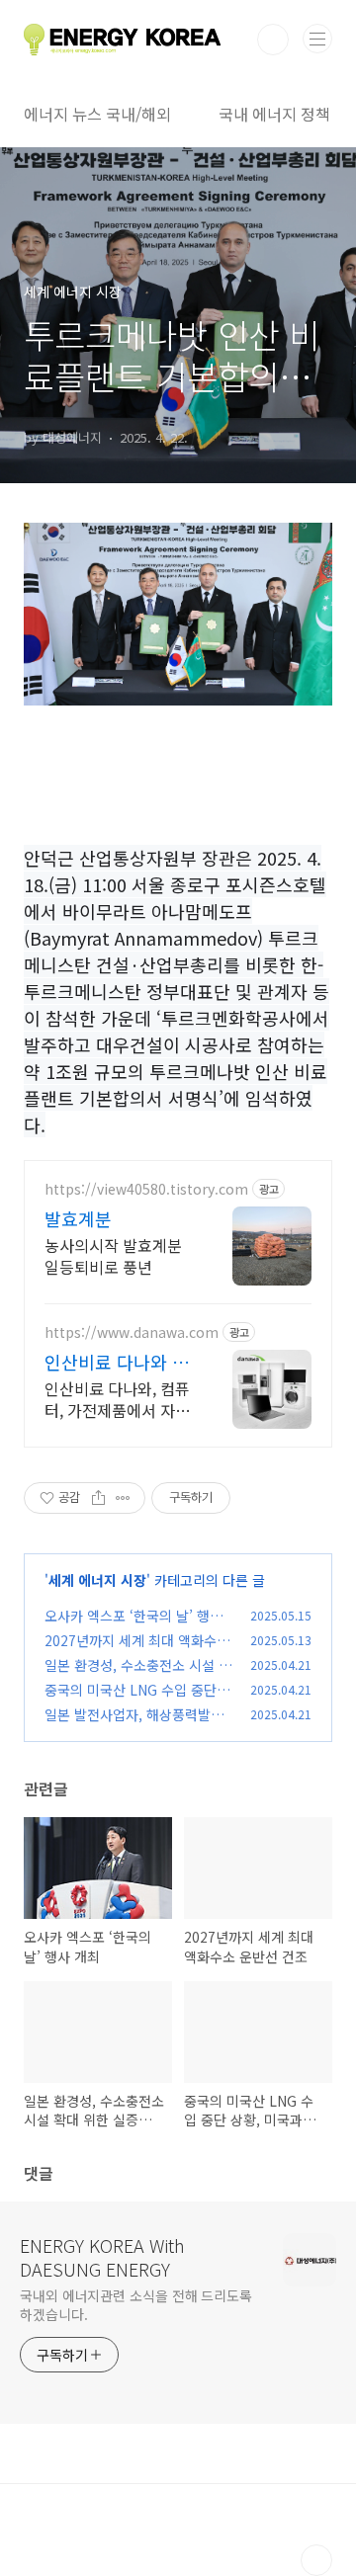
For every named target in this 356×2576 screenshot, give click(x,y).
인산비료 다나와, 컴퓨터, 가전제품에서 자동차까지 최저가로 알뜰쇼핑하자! (117, 1399)
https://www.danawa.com (132, 1332)
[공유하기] (98, 1498)
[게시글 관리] (123, 1498)
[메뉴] (317, 39)
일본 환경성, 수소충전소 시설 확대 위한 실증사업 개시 (138, 1675)
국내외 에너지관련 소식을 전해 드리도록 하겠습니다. (136, 2305)
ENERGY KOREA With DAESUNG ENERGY (102, 2257)
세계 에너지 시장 (97, 1580)
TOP (316, 2560)
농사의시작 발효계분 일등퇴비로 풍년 (113, 1255)
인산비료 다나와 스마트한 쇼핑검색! (117, 1362)
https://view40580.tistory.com (146, 1189)
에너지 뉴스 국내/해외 (97, 114)
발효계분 (78, 1218)
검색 (273, 40)
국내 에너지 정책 (274, 114)
